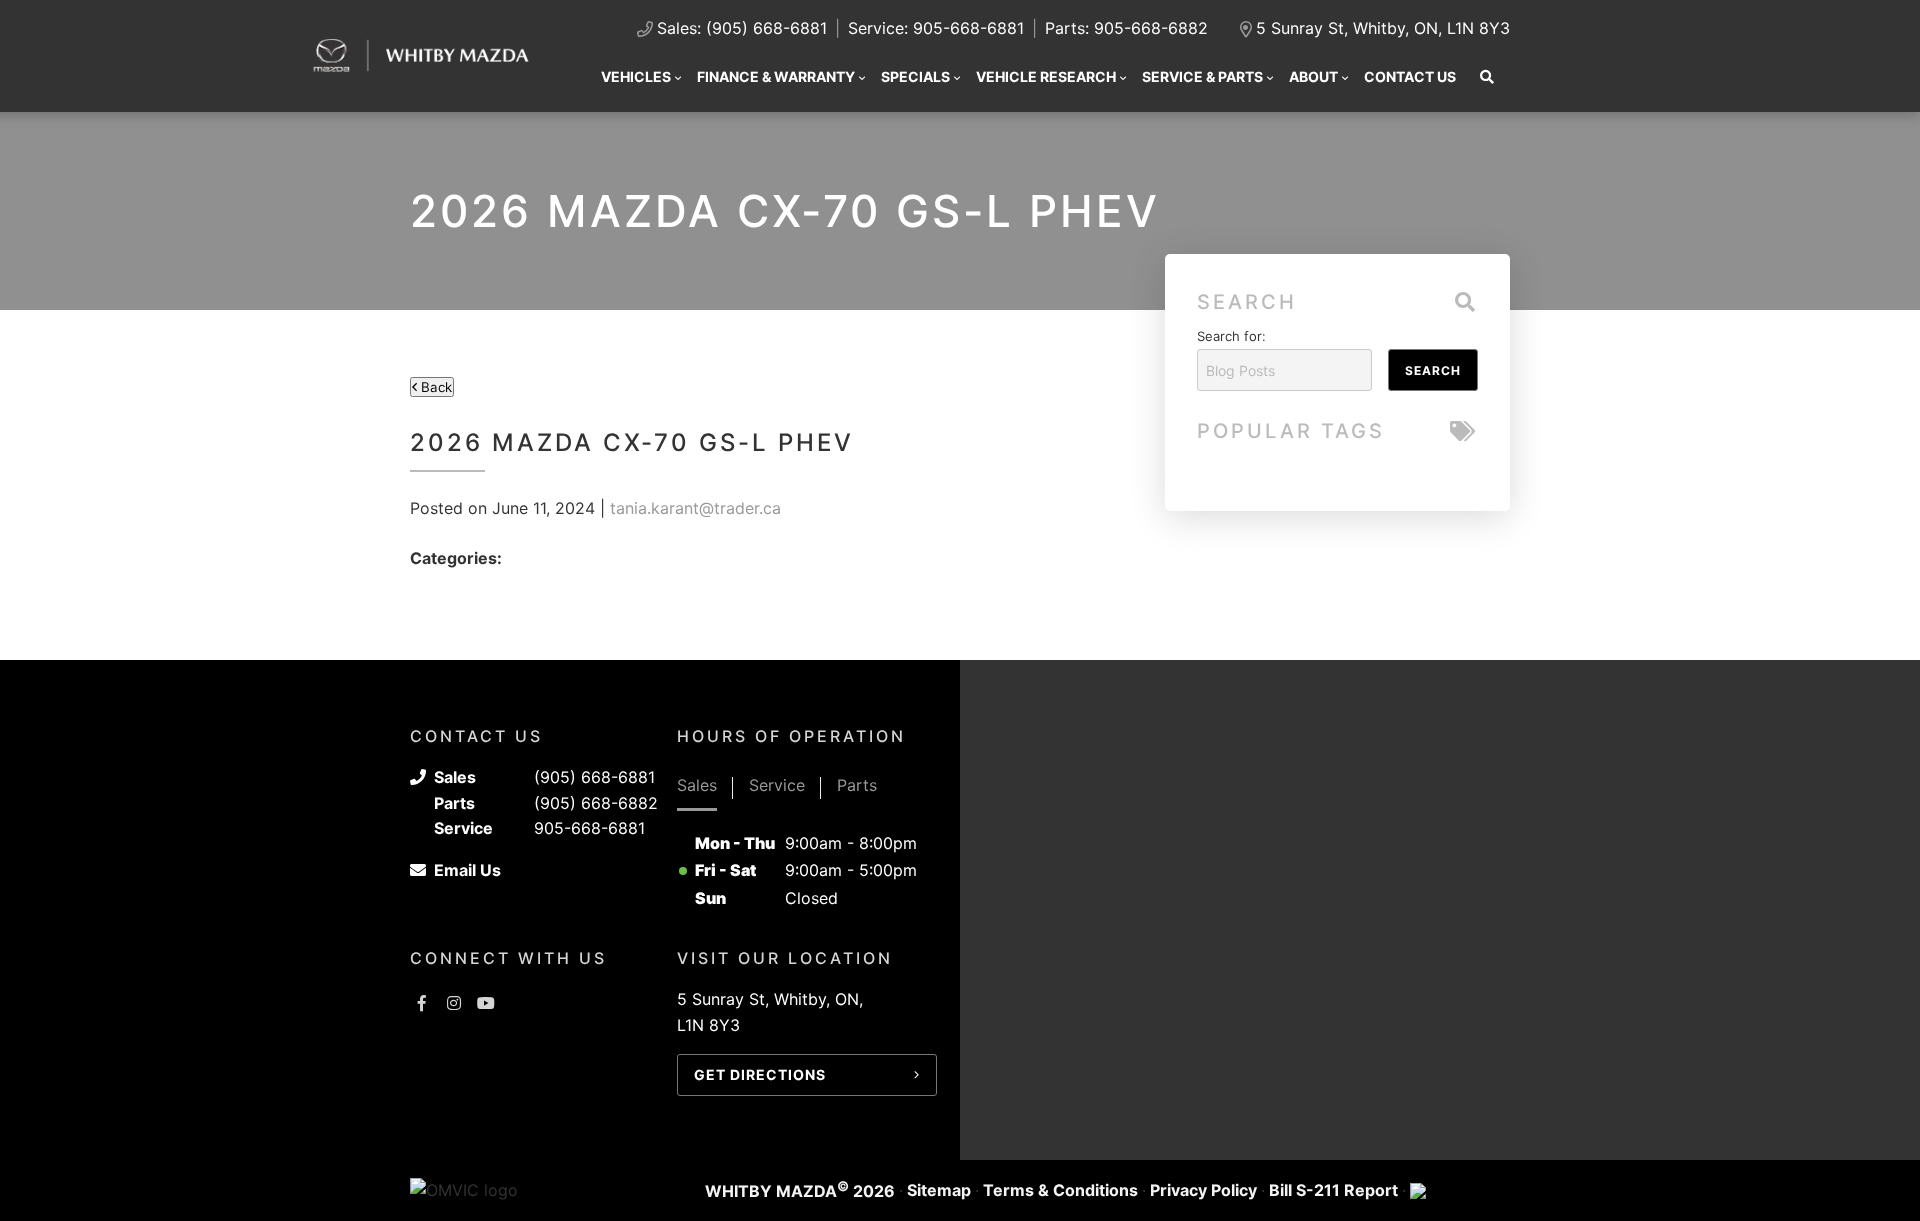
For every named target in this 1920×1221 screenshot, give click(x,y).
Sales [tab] (697, 785)
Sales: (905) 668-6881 (742, 28)
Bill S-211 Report (1333, 1190)
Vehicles (636, 76)
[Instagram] (454, 1003)
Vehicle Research (1046, 76)
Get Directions (760, 1074)
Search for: (1231, 336)
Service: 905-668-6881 (936, 28)
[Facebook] (422, 1003)
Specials (915, 76)
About (1313, 76)
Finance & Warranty (776, 76)
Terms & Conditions (1060, 1190)
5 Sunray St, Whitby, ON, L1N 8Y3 (1383, 28)
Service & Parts (1202, 76)
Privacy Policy (1203, 1190)
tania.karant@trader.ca (695, 508)
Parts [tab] (857, 785)
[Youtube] (486, 1003)
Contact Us (1410, 76)
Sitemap (939, 1190)
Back (434, 387)
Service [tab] (777, 785)
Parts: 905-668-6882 (1126, 28)
